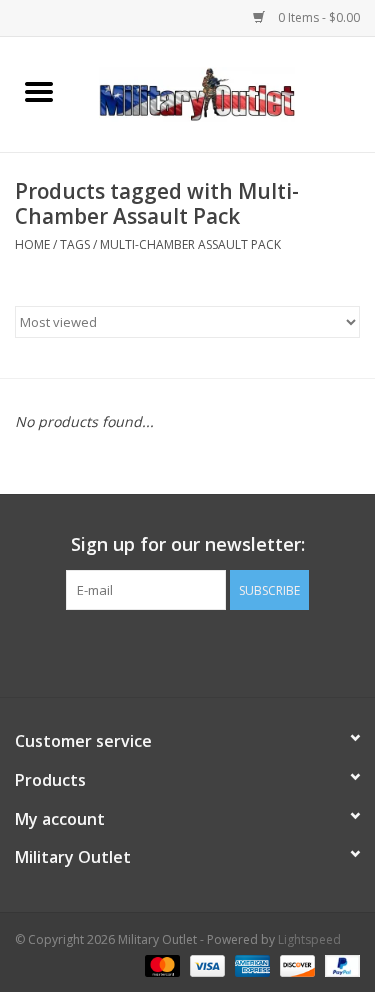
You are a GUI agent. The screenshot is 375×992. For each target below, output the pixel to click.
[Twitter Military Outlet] (188, 651)
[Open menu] (39, 91)
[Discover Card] (295, 964)
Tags (75, 244)
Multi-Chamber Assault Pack (190, 244)
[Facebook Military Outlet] (152, 651)
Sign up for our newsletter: (188, 544)
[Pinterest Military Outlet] (224, 651)
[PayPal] (339, 964)
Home (32, 244)
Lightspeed (309, 939)
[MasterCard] (160, 964)
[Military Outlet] (227, 92)
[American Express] (250, 964)
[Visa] (205, 964)
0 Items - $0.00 (317, 17)
